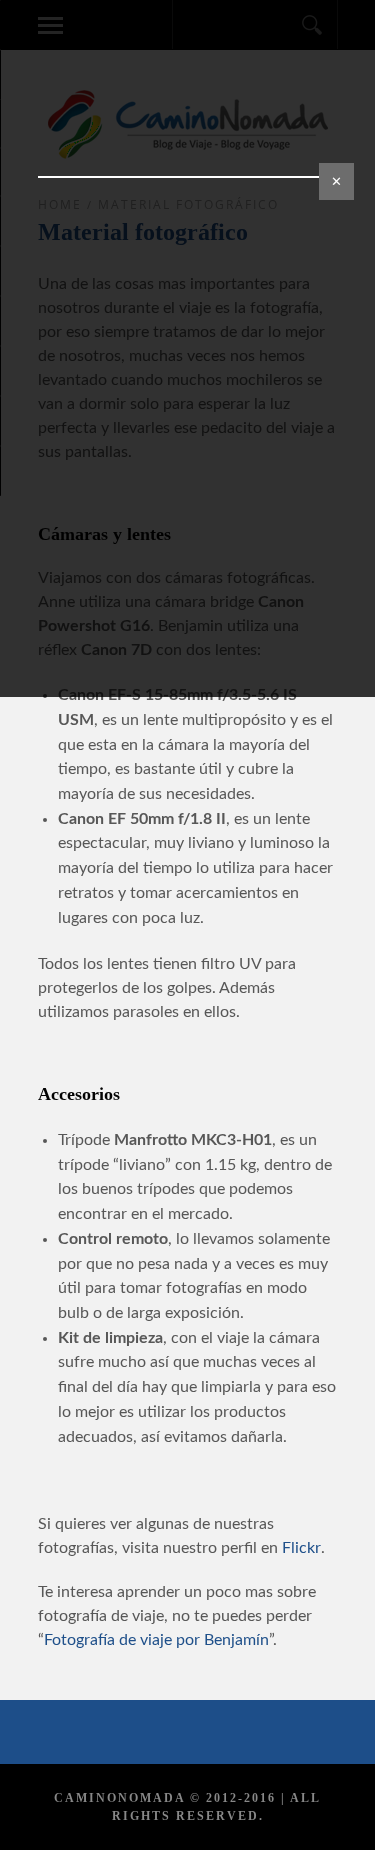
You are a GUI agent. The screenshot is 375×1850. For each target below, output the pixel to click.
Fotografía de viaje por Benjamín (156, 1640)
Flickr (301, 1548)
